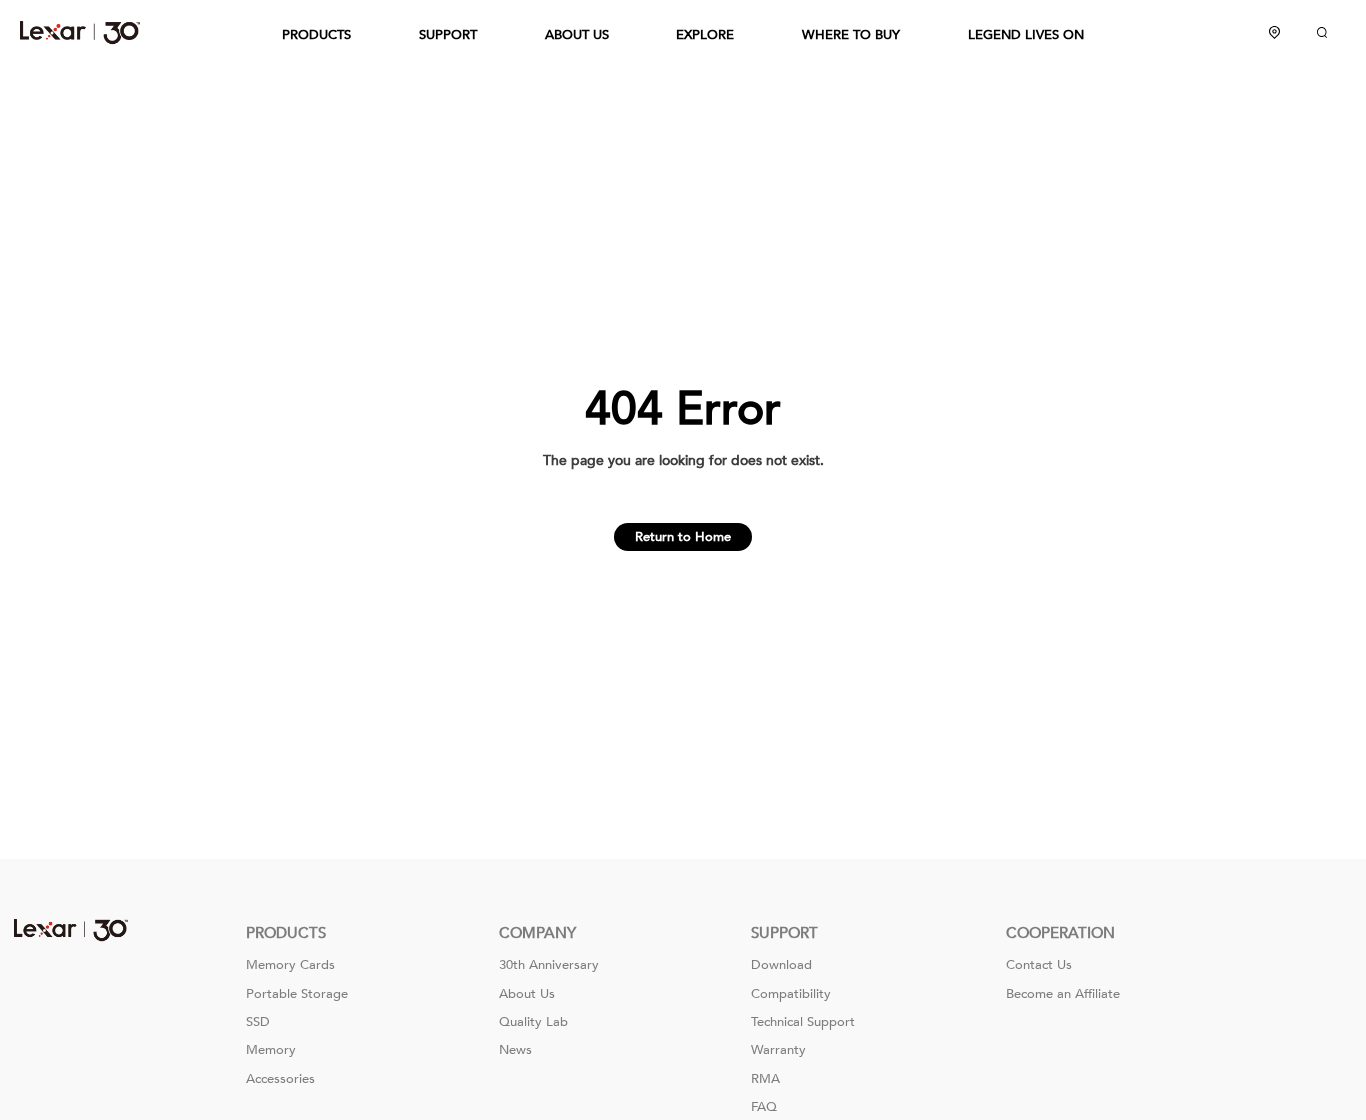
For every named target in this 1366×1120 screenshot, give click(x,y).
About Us (527, 994)
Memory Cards (290, 965)
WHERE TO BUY (851, 35)
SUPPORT (448, 35)
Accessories (280, 1079)
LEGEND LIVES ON (1026, 35)
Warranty (778, 1050)
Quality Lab (533, 1022)
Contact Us (1039, 965)
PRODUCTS (316, 35)
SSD (258, 1022)
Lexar (80, 32)
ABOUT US (577, 35)
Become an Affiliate (1063, 994)
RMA (765, 1079)
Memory (271, 1050)
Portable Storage (297, 994)
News (515, 1050)
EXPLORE (705, 35)
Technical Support (803, 1022)
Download (781, 965)
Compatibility (791, 994)
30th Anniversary (549, 965)
